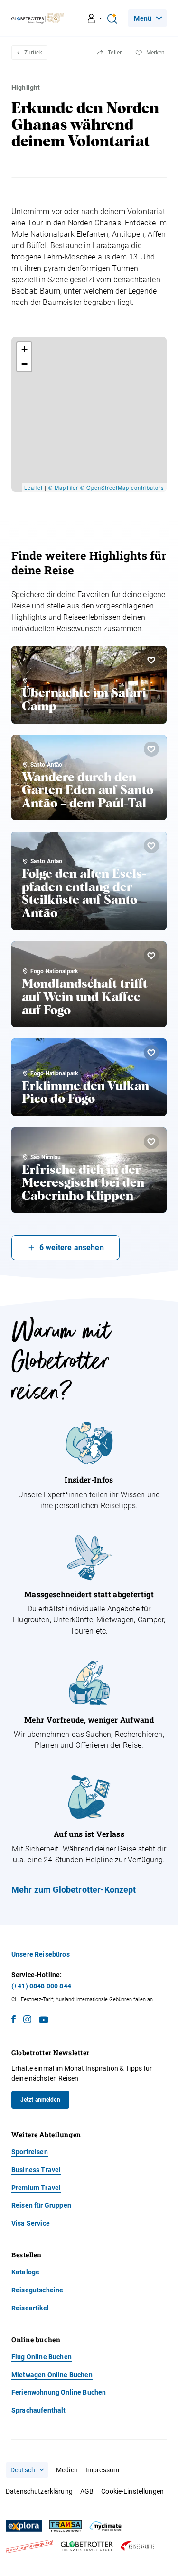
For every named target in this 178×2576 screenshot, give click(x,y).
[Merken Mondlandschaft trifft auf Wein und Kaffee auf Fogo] (151, 956)
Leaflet (33, 487)
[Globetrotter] (87, 2546)
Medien (67, 2470)
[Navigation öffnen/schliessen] (96, 18)
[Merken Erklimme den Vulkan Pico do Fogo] (151, 1053)
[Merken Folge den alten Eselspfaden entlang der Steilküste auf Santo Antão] (151, 846)
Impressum (102, 2470)
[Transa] (66, 2526)
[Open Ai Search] (112, 18)
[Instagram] (27, 2021)
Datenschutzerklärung (39, 2491)
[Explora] (24, 2526)
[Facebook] (14, 2021)
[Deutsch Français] (27, 2470)
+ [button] (25, 349)
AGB (87, 2491)
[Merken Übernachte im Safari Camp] (151, 660)
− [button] (25, 364)
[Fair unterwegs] (29, 2546)
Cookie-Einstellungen (132, 2491)
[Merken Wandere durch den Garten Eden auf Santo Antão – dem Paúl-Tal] (151, 749)
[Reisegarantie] (137, 2546)
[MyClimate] (105, 2526)
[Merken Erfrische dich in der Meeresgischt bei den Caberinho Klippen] (151, 1142)
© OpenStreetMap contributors (122, 487)
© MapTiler (63, 487)
